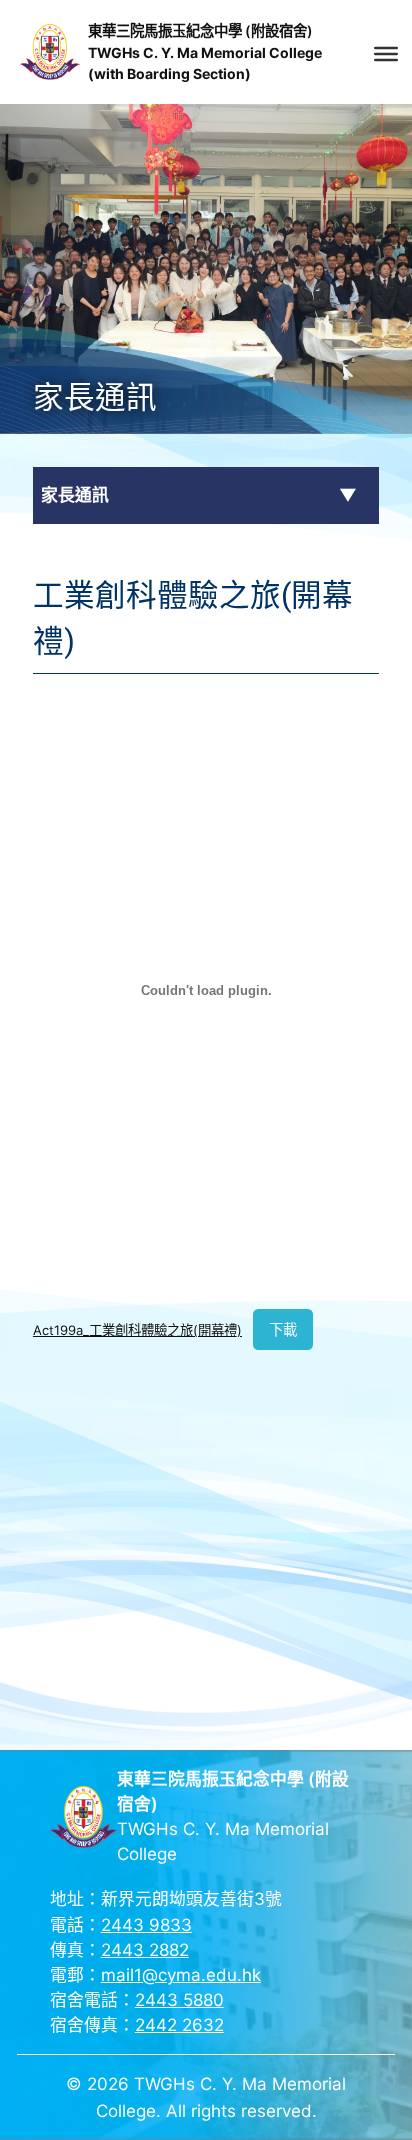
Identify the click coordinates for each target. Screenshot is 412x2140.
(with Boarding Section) (169, 73)
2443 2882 (145, 1950)
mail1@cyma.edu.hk (181, 1975)
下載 (283, 1329)
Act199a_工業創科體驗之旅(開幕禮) (137, 1330)
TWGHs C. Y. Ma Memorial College (205, 52)
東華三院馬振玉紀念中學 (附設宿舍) (200, 30)
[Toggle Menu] (386, 54)
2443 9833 (146, 1925)
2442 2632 (179, 2025)
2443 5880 (179, 2000)
